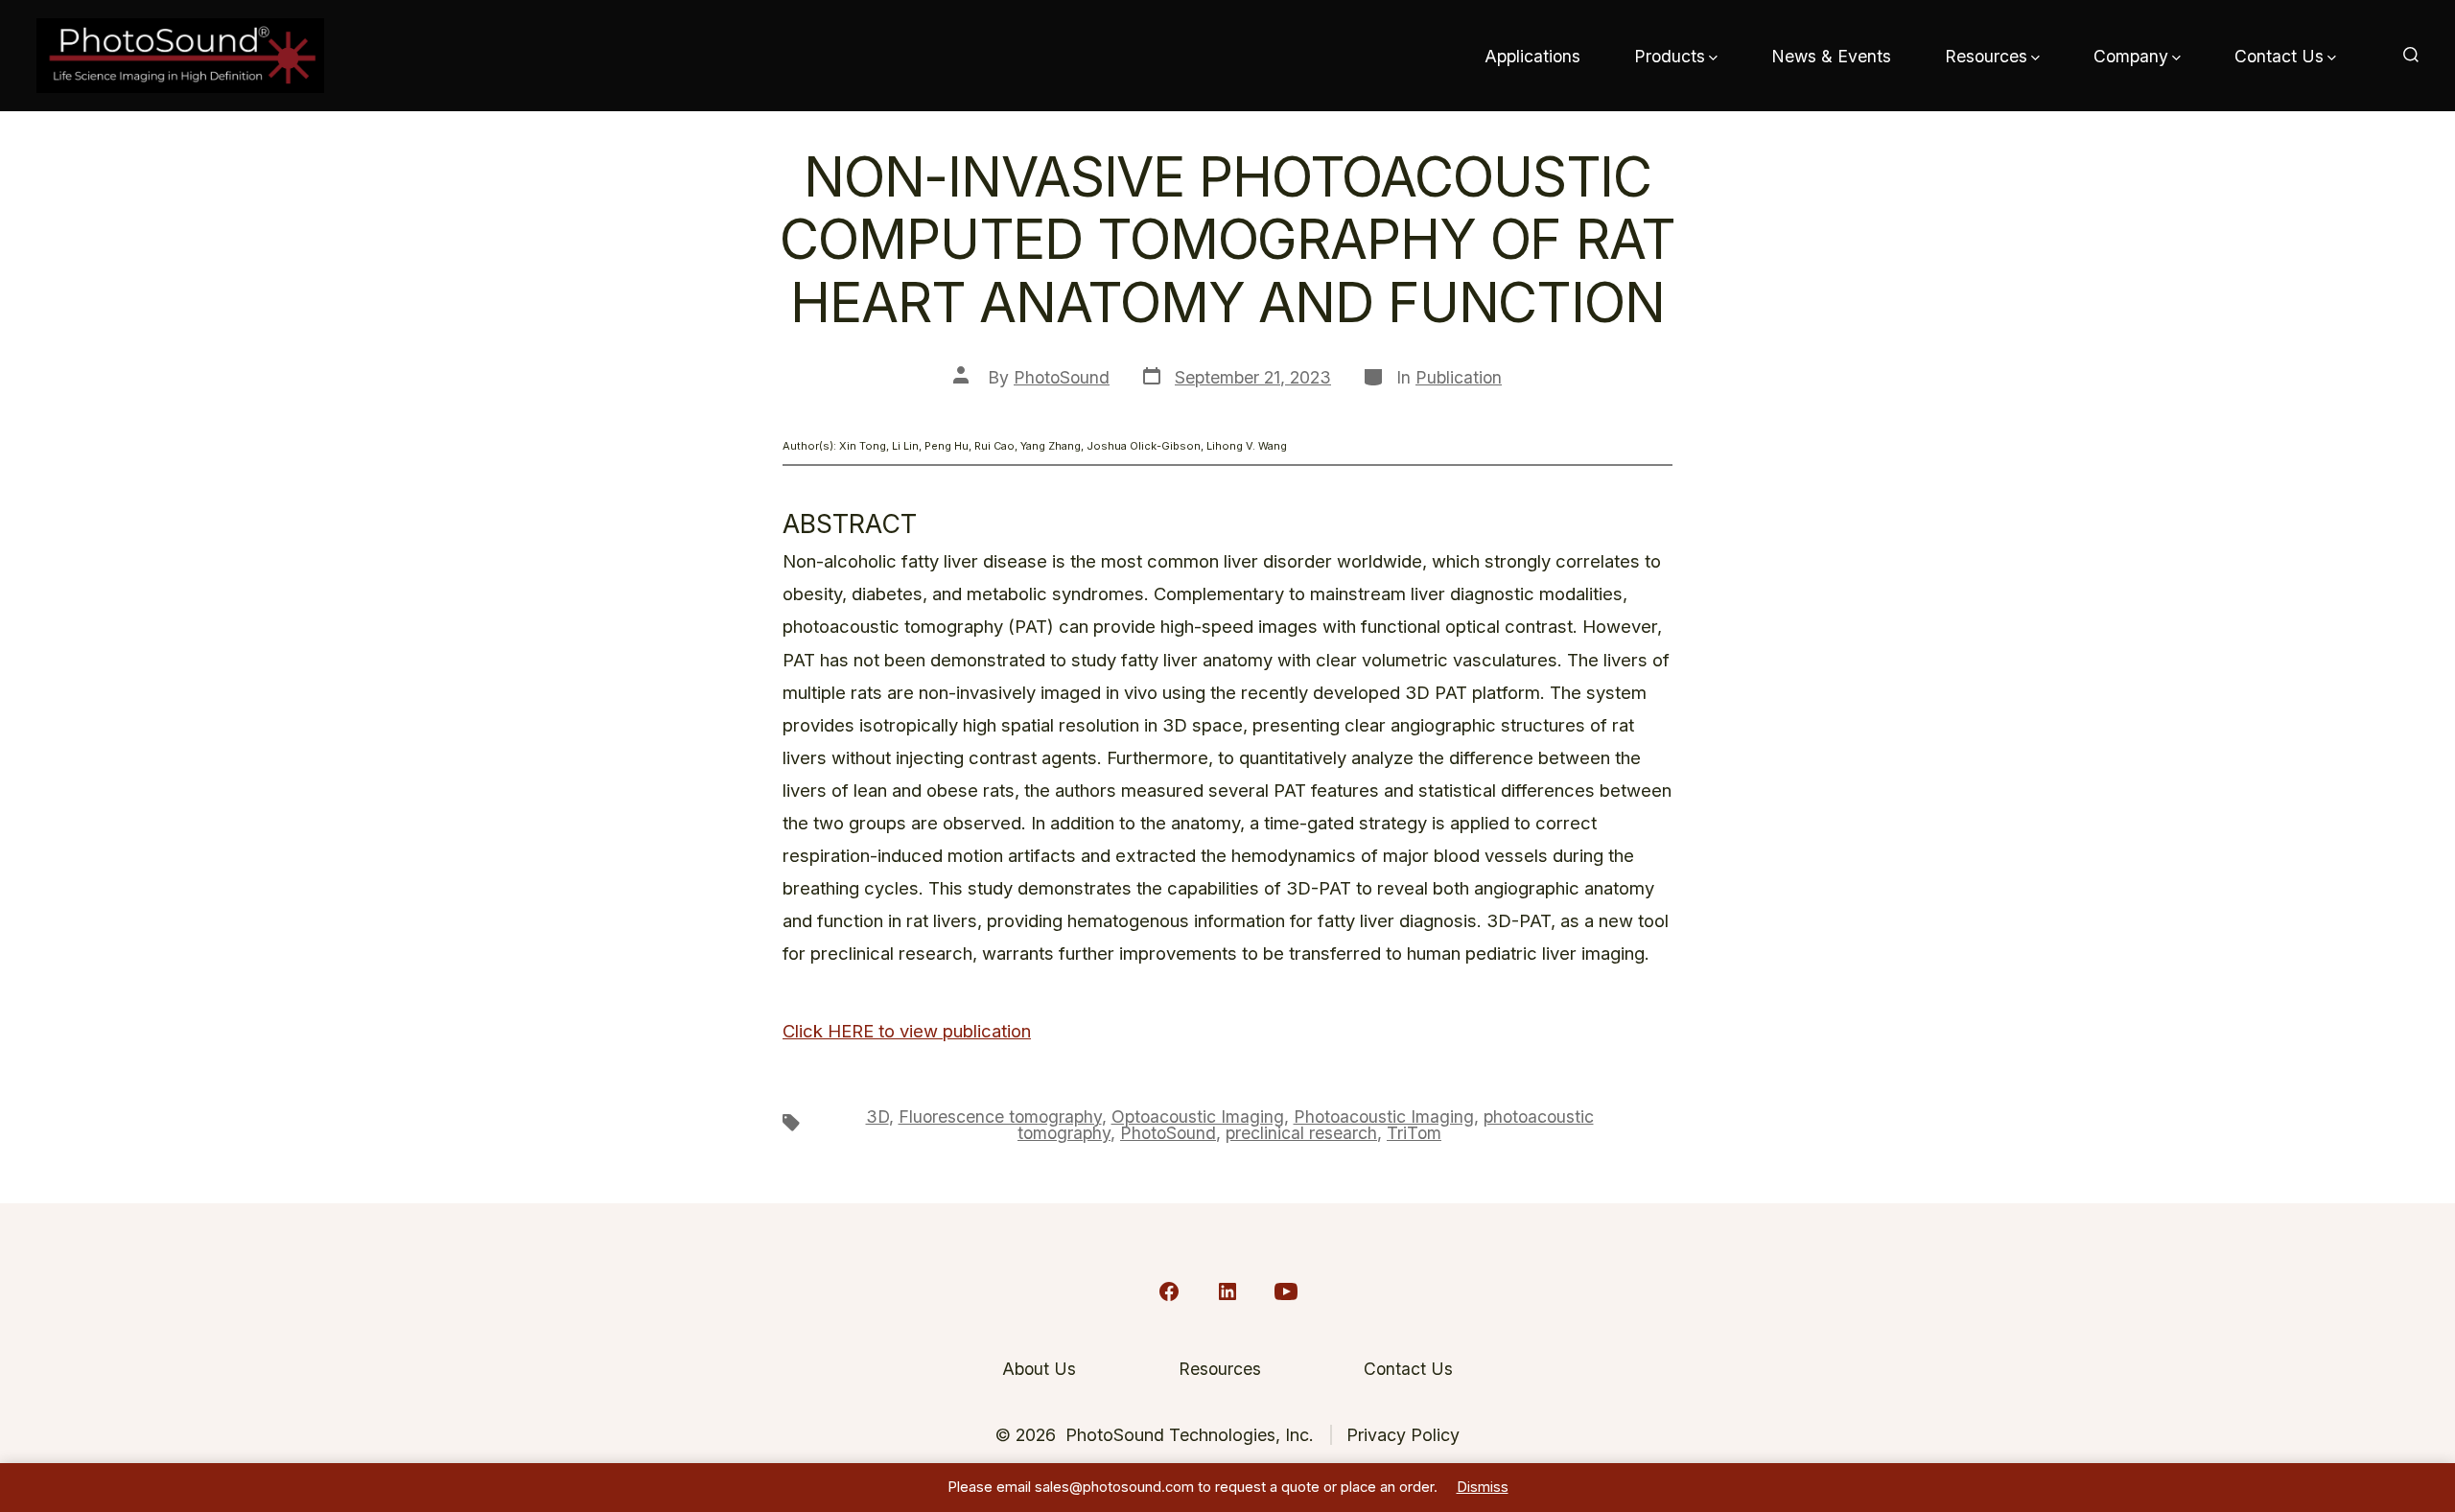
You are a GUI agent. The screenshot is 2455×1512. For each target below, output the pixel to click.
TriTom (1414, 1133)
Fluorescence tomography (1000, 1117)
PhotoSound (1062, 377)
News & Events (1831, 56)
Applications (1532, 56)
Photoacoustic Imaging (1384, 1117)
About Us (1039, 1369)
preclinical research (1301, 1133)
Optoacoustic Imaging (1198, 1117)
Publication (1459, 377)
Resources (1986, 56)
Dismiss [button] (1483, 1487)
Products (1670, 56)
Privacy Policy (1403, 1435)
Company (2131, 56)
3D (877, 1117)
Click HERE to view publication (907, 1031)
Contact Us (2279, 56)
